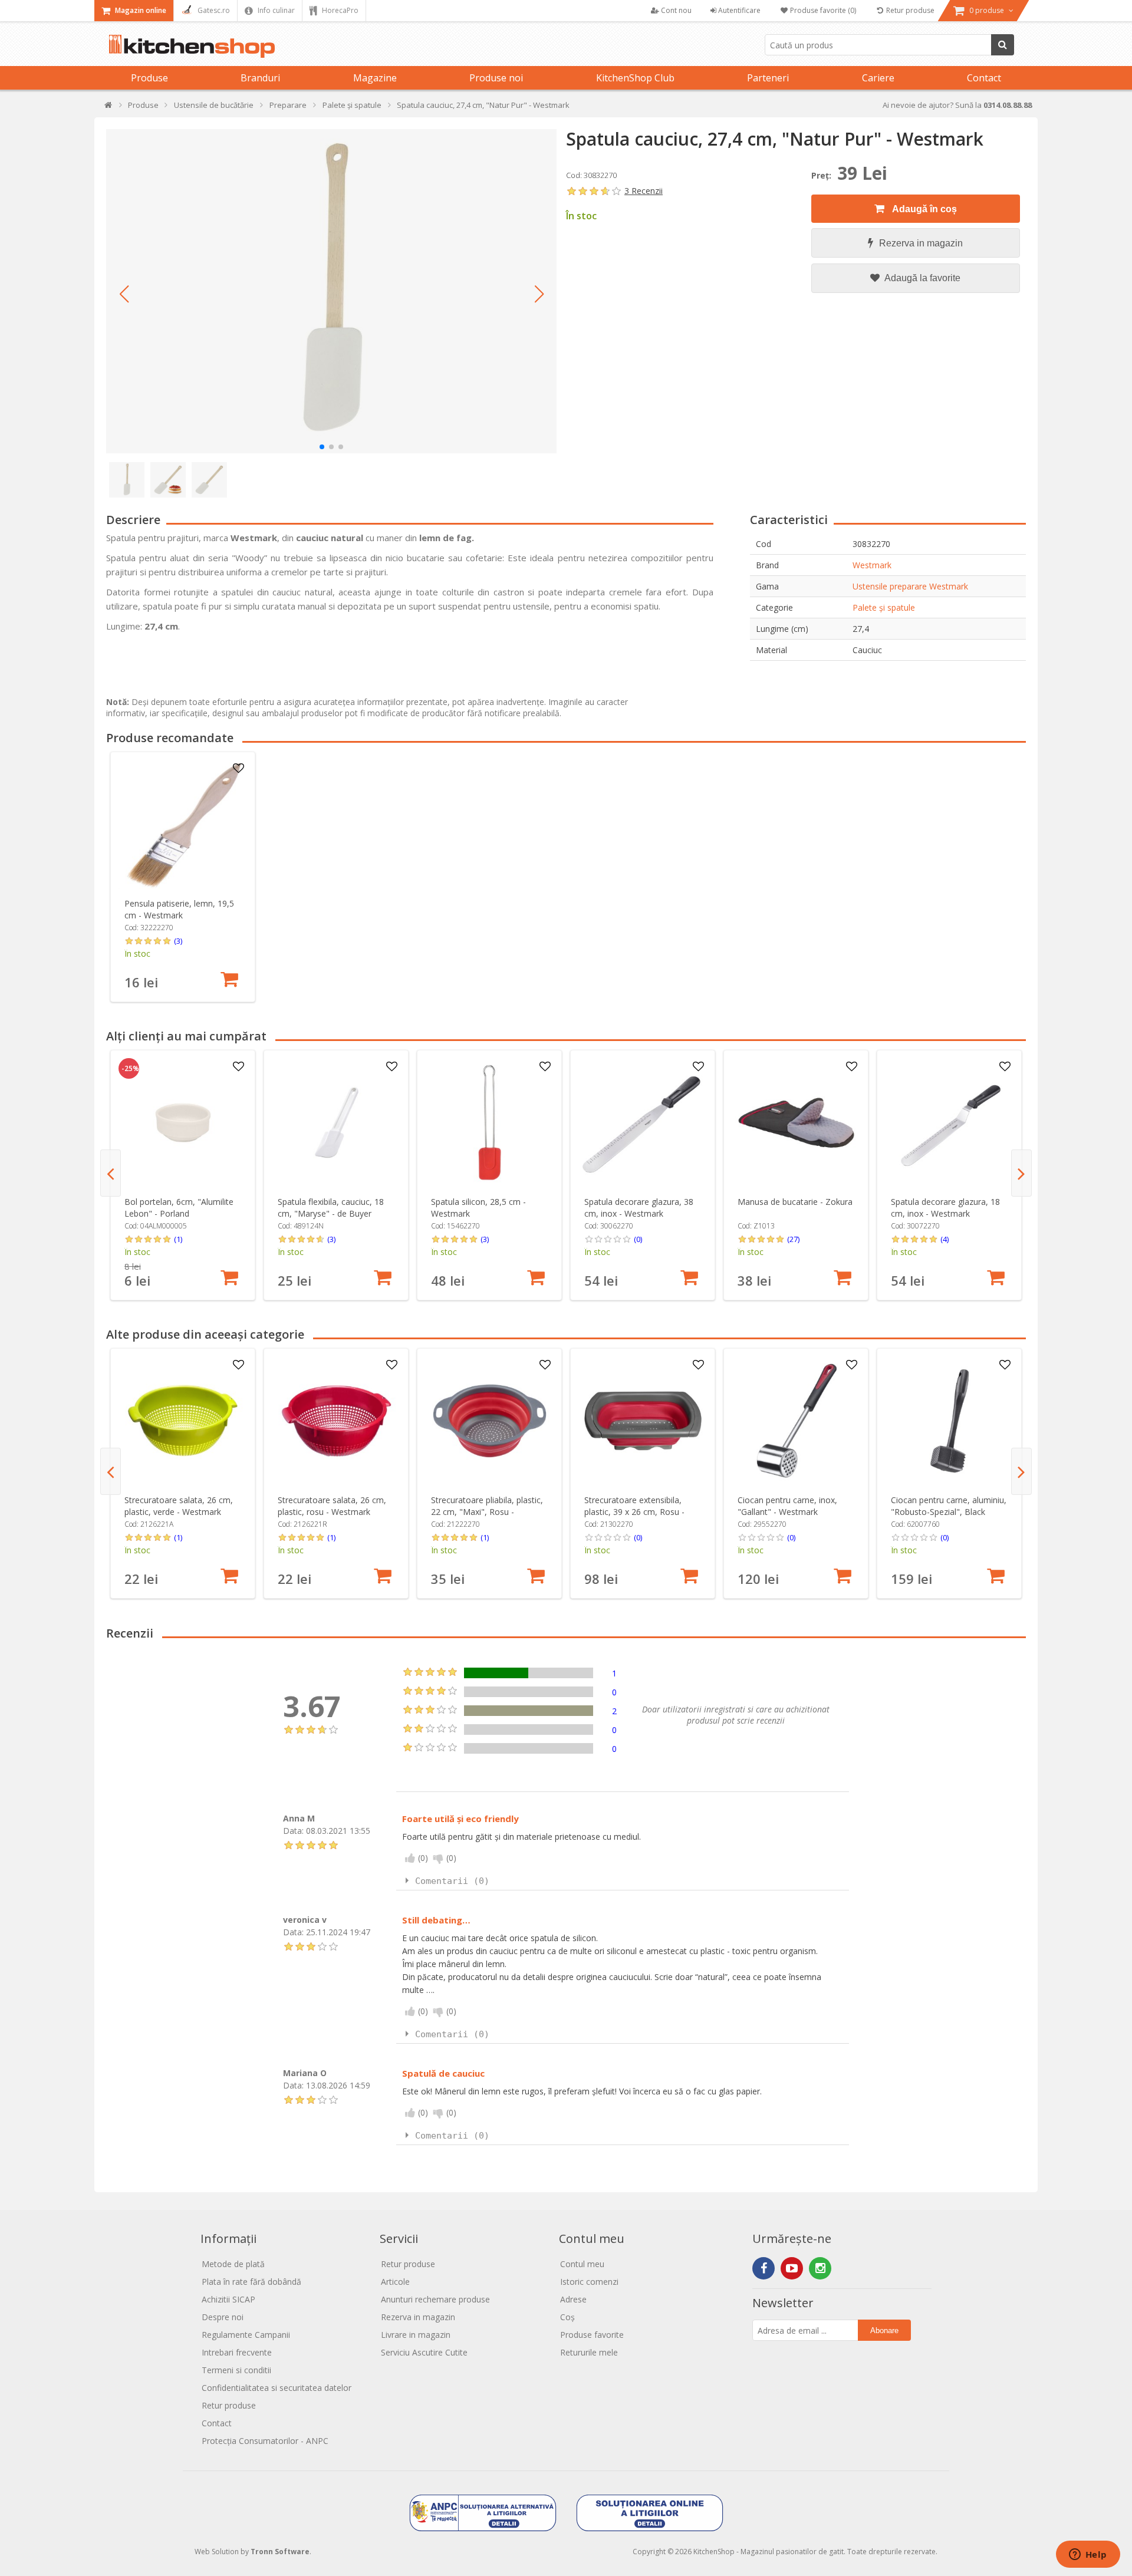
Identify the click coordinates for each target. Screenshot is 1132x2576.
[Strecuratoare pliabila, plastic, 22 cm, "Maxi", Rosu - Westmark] (490, 1421)
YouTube (792, 2268)
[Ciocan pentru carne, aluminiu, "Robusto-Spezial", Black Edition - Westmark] (950, 1421)
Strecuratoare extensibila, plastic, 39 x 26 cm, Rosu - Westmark (634, 1512)
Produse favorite (592, 2335)
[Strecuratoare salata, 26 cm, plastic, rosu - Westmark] (336, 1421)
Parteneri (768, 78)
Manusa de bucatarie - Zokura (795, 1202)
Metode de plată (233, 2264)
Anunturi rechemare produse (435, 2299)
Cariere (878, 78)
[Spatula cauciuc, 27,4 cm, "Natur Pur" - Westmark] (331, 291)
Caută (1003, 45)
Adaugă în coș (924, 209)
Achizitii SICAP (228, 2299)
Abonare (884, 2330)
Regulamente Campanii (246, 2335)
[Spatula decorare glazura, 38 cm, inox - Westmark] (643, 1123)
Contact (984, 78)
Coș (567, 2317)
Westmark (872, 565)
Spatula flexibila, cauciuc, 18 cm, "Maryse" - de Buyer (331, 1208)
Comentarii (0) (452, 1881)
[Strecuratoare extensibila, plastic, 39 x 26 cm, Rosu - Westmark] (643, 1421)
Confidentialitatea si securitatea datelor (277, 2388)
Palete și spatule (884, 607)
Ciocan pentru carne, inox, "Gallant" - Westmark (787, 1506)
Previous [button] (111, 1173)
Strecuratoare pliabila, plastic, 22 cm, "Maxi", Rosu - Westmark (487, 1512)
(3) (178, 941)
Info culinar (275, 10)
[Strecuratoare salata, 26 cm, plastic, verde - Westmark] (183, 1421)
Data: (293, 1831)
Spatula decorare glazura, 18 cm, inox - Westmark (945, 1208)
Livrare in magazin (416, 2335)
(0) (638, 1239)
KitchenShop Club (635, 78)
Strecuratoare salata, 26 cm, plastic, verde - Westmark (179, 1506)
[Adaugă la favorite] (239, 769)
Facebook (764, 2268)
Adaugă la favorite (922, 278)
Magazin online (140, 10)
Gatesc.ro (213, 10)
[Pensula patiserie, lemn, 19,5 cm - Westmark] (183, 824)
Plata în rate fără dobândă (251, 2282)
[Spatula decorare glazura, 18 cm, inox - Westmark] (950, 1123)
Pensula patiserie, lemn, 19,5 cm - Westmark (179, 909)
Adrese (573, 2299)
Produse (149, 78)
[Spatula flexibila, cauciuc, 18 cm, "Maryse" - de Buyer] (336, 1123)
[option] (183, 877)
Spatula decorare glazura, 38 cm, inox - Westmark (639, 1208)
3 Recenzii (644, 191)
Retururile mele (589, 2352)
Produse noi (496, 78)
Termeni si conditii (236, 2370)
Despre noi (223, 2317)
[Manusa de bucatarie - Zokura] (796, 1123)
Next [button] (1021, 1173)
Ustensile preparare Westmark (910, 586)
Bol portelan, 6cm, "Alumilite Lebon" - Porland (179, 1208)
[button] (124, 294)
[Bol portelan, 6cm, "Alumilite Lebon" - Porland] (183, 1123)
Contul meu (582, 2264)
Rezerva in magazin (921, 243)
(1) (178, 1239)
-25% (130, 1069)
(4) (945, 1239)
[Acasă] (109, 108)
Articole (395, 2282)
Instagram (820, 2268)
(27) (793, 1239)
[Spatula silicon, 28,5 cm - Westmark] (490, 1123)
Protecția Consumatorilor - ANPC (265, 2441)
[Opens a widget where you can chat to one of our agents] (1088, 2555)
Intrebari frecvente (237, 2352)
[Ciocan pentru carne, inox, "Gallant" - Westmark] (796, 1421)
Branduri (260, 78)
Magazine (375, 78)
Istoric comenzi (589, 2282)
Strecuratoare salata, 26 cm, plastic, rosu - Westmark (332, 1506)
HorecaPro (339, 10)
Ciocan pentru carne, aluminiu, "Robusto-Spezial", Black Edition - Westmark (949, 1512)
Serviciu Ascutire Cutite (424, 2352)
